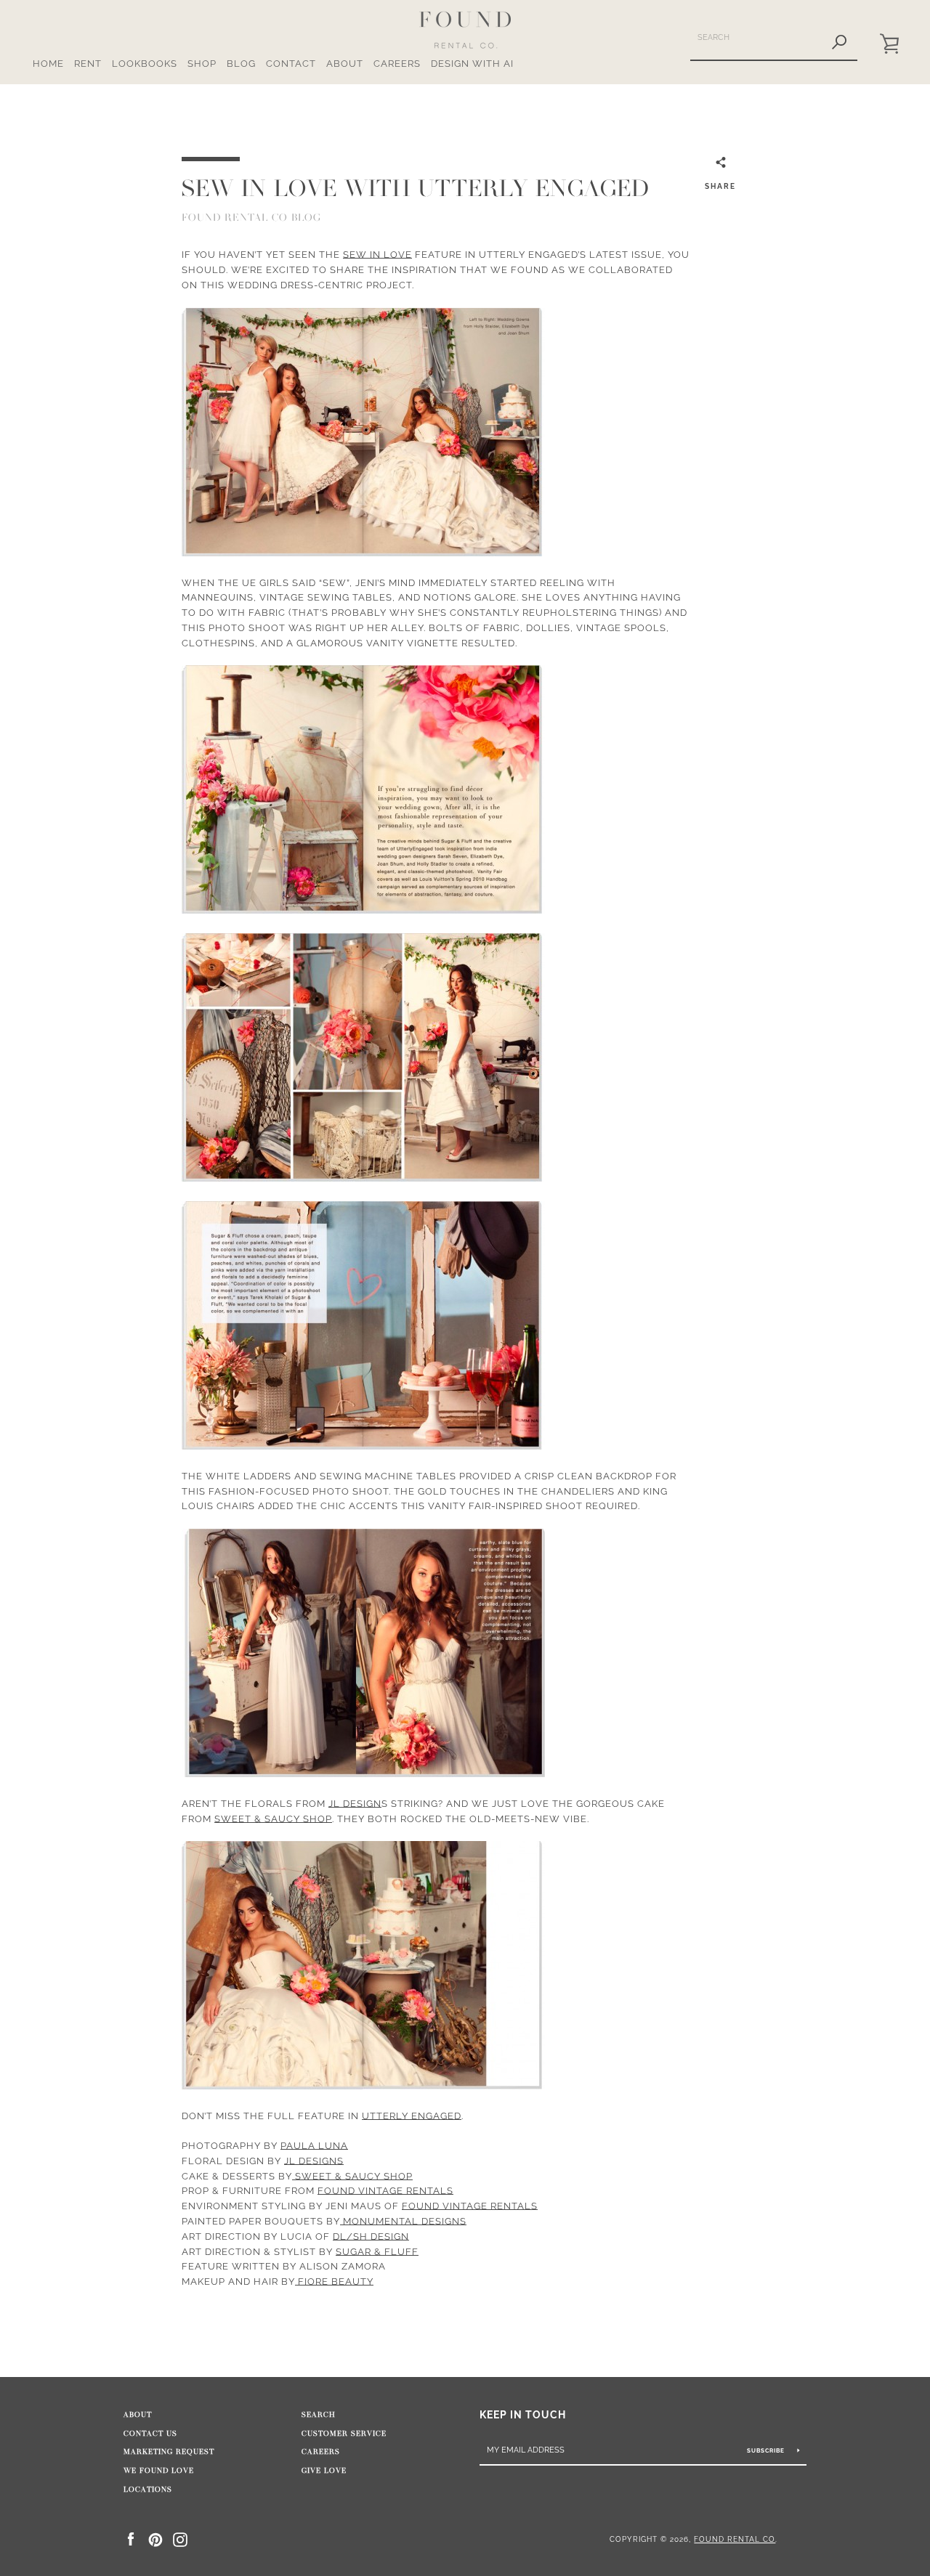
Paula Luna (314, 2146)
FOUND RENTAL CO (735, 2539)
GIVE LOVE (324, 2471)
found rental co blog (251, 218)
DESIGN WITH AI (472, 64)
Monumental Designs (403, 2221)
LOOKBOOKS (145, 64)
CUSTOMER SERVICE (344, 2434)
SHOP (202, 64)
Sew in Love (377, 255)
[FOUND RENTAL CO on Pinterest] (155, 2539)
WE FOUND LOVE (159, 2471)
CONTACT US (150, 2434)
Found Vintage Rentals (385, 2191)
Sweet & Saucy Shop (273, 1819)
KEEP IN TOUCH (523, 2414)
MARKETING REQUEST (169, 2452)
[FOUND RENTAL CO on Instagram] (180, 2539)
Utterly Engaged (412, 2116)
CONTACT (291, 64)
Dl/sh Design (371, 2236)
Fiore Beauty (334, 2282)
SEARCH (319, 2415)
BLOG (241, 64)
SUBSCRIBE (767, 2450)
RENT (88, 64)
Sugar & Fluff (377, 2252)
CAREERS (397, 64)
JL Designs (314, 2161)
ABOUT (345, 64)
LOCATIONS (148, 2490)
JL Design (355, 1804)
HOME (48, 64)
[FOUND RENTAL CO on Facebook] (131, 2539)
